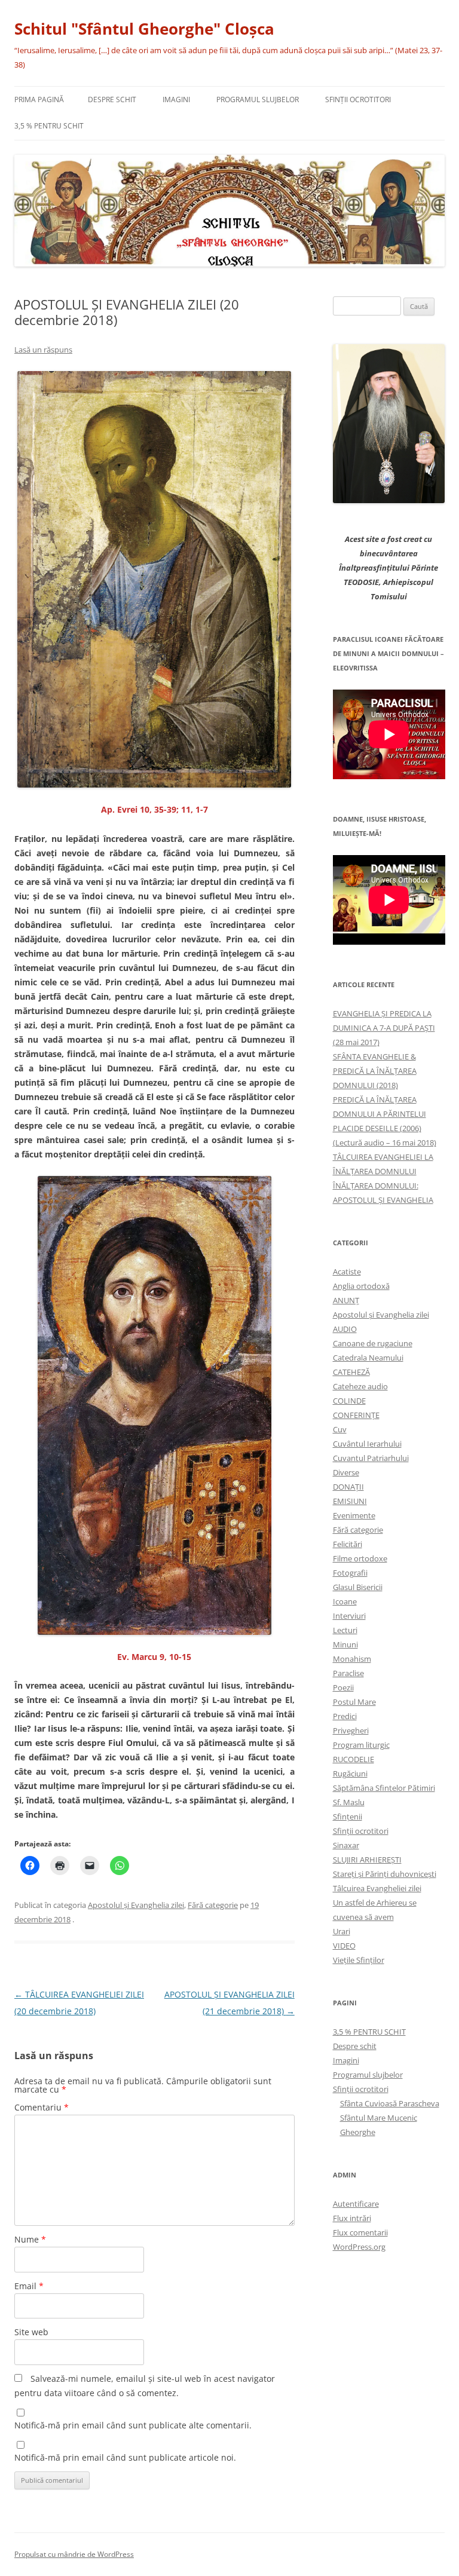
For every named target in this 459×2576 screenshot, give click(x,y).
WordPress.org (359, 2247)
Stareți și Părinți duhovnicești (385, 1874)
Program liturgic (361, 1745)
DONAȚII (348, 1487)
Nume (30, 2239)
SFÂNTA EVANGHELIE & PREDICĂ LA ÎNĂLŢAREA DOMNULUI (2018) (375, 1071)
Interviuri (349, 1616)
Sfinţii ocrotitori (358, 99)
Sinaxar (346, 1845)
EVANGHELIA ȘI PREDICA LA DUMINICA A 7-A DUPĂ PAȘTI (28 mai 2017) (384, 1028)
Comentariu (42, 2107)
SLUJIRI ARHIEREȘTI (367, 1860)
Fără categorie (213, 1905)
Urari (342, 1931)
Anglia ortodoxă (361, 1286)
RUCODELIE (354, 1759)
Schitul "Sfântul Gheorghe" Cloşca (144, 29)
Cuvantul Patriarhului (371, 1458)
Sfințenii (348, 1817)
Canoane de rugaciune (373, 1343)
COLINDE (349, 1401)
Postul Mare (354, 1702)
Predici (345, 1716)
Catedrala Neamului (368, 1358)
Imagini (176, 99)
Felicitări (348, 1544)
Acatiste (347, 1272)
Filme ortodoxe (360, 1558)
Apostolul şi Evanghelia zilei (136, 1905)
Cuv (340, 1429)
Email (29, 2286)
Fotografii (350, 1573)
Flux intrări (352, 2218)
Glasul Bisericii (358, 1587)
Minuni (345, 1644)
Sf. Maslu (349, 1802)
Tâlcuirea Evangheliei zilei (377, 1888)
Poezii (343, 1687)
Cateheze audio (360, 1386)
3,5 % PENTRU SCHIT (49, 126)
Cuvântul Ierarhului (367, 1444)
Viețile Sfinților (359, 1960)
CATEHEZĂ (351, 1372)
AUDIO (345, 1329)
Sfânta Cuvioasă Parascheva (390, 2103)
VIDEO (344, 1946)
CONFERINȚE (356, 1415)
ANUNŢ (346, 1300)
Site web (31, 2332)
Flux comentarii (360, 2232)
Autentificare (356, 2204)
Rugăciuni (350, 1774)
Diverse (346, 1472)
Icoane (345, 1601)
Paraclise (348, 1673)
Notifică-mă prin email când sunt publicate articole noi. (125, 2457)
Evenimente (354, 1515)
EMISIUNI (350, 1501)
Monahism (352, 1659)
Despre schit (112, 99)
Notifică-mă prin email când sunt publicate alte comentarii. (133, 2425)
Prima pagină (39, 99)
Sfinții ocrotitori (361, 1831)
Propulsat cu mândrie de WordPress (74, 2554)
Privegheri (351, 1730)
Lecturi (345, 1630)
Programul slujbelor (258, 99)
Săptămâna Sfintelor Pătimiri (384, 1788)
